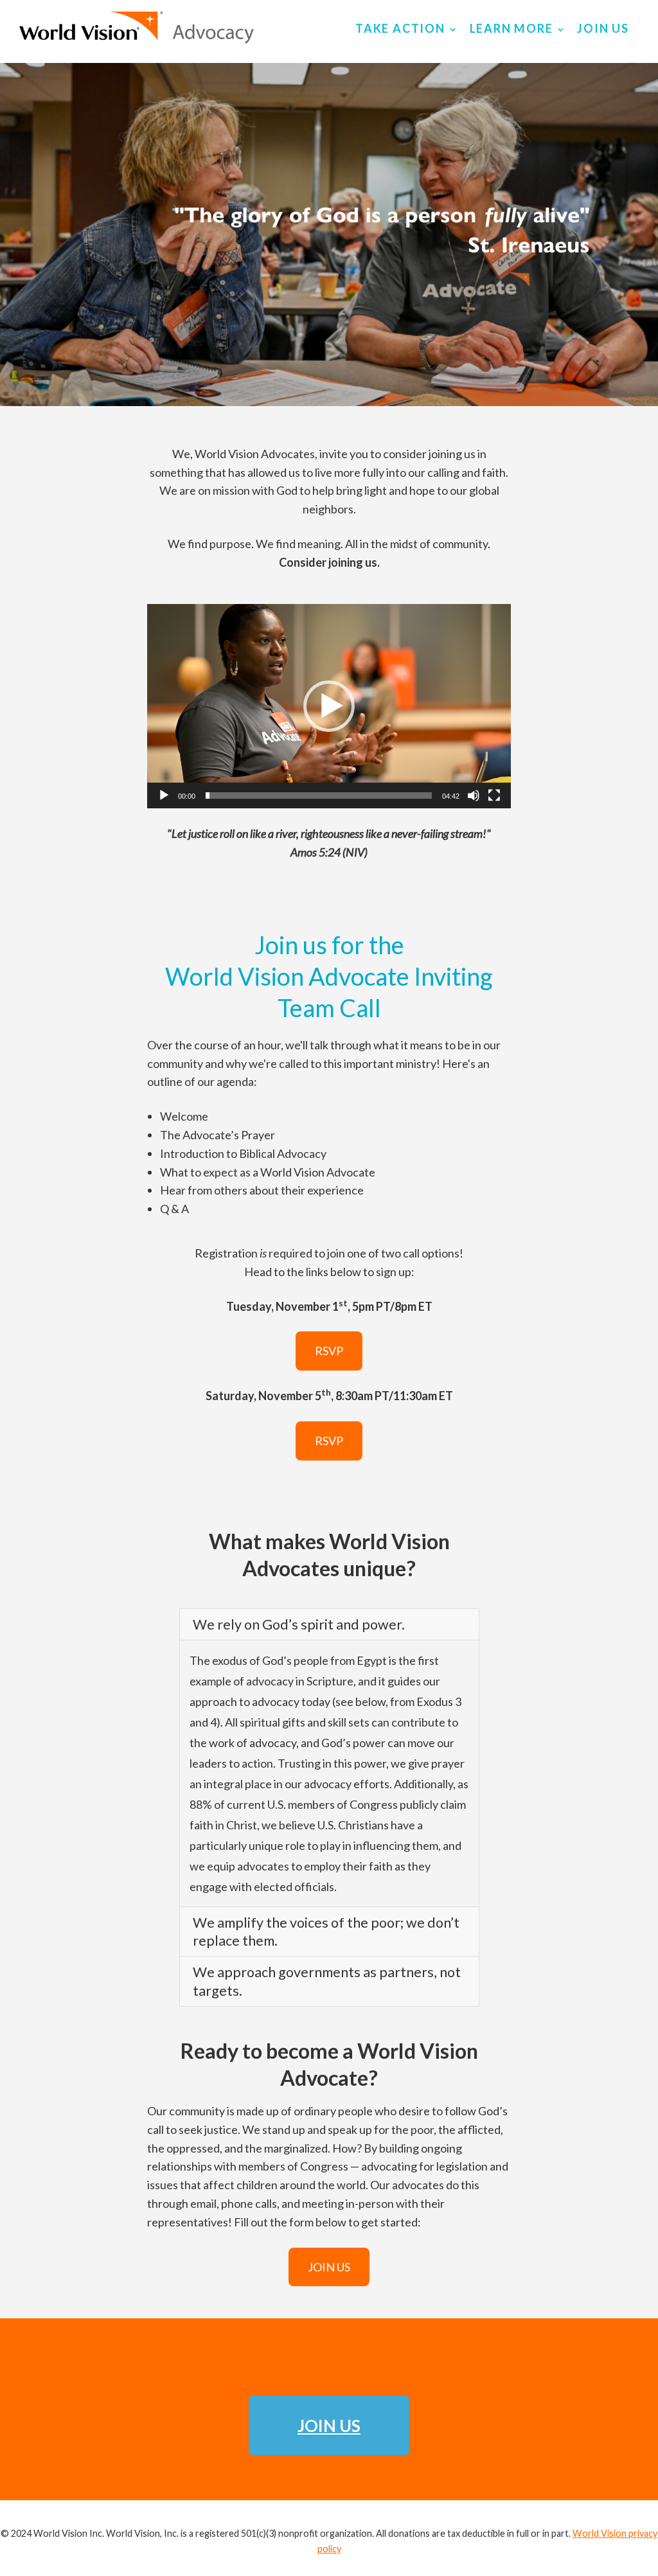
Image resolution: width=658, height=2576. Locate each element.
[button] (329, 706)
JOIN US (329, 2267)
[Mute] (474, 795)
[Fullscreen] (494, 795)
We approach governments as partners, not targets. (327, 1981)
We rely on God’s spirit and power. (299, 1624)
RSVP (329, 1351)
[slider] (319, 795)
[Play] (164, 795)
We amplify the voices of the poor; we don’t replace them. (326, 1932)
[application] (329, 706)
